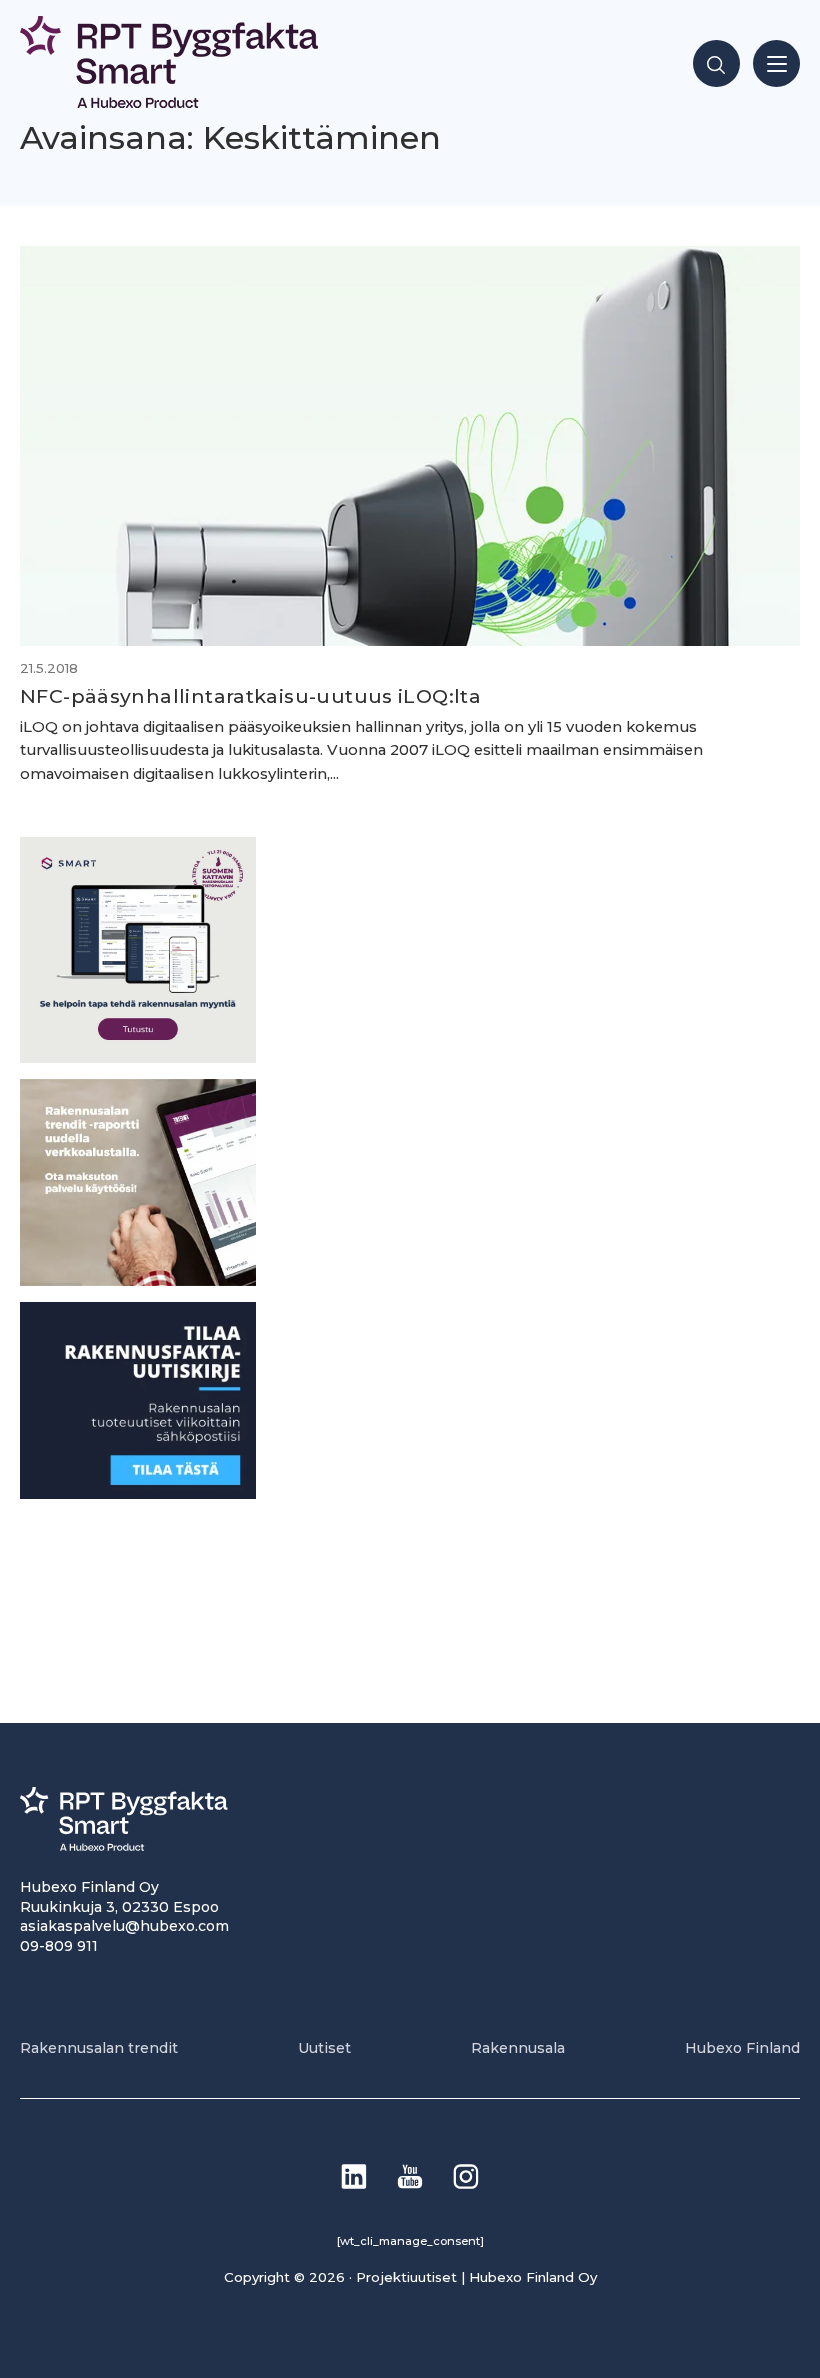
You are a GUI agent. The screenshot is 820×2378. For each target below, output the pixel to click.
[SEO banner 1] (138, 1057)
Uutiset (324, 2048)
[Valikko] (776, 63)
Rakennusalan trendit (99, 2048)
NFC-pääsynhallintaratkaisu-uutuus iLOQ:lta (250, 696)
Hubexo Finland (742, 2048)
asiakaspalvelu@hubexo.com (124, 1926)
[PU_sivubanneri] (138, 1280)
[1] (138, 1493)
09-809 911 (59, 1946)
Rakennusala (518, 2048)
